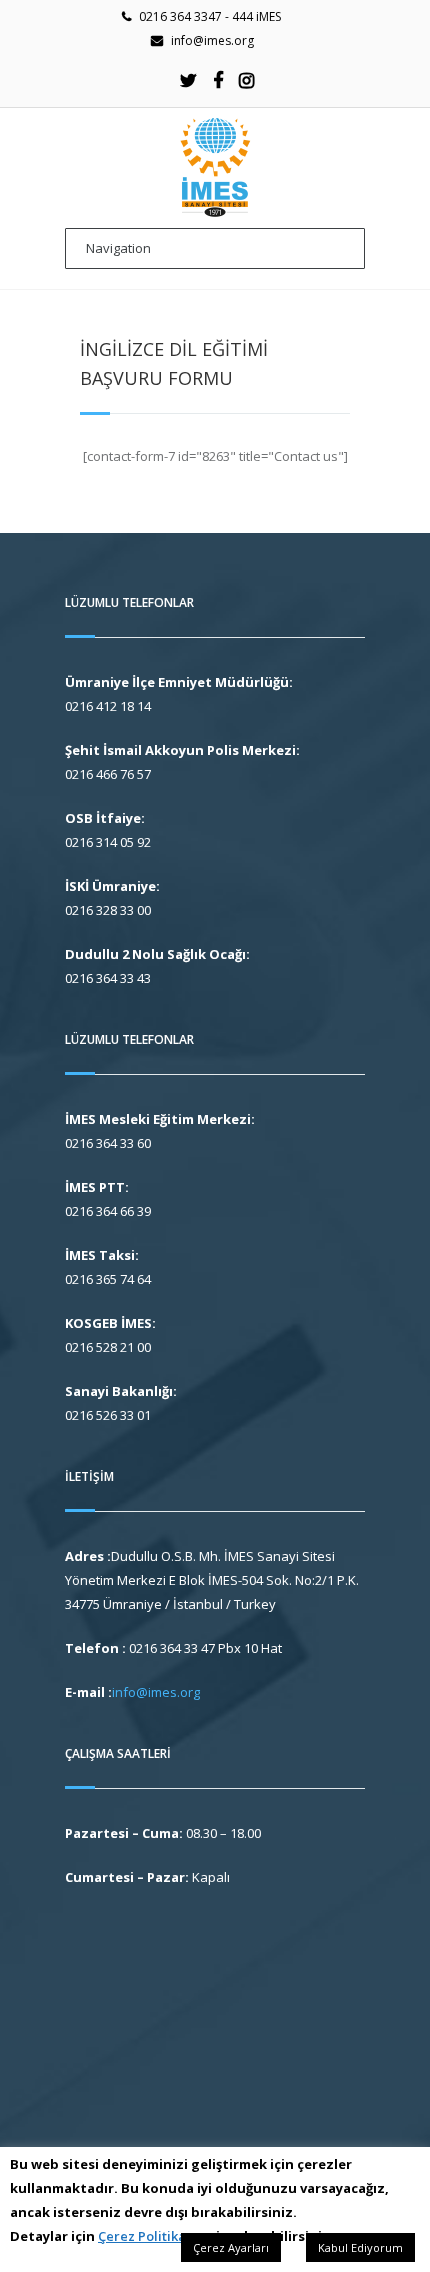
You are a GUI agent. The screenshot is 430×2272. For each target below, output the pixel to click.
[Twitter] (189, 80)
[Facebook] (218, 80)
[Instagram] (247, 80)
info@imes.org (212, 40)
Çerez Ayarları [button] (231, 2247)
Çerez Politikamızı (155, 2236)
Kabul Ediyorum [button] (360, 2247)
